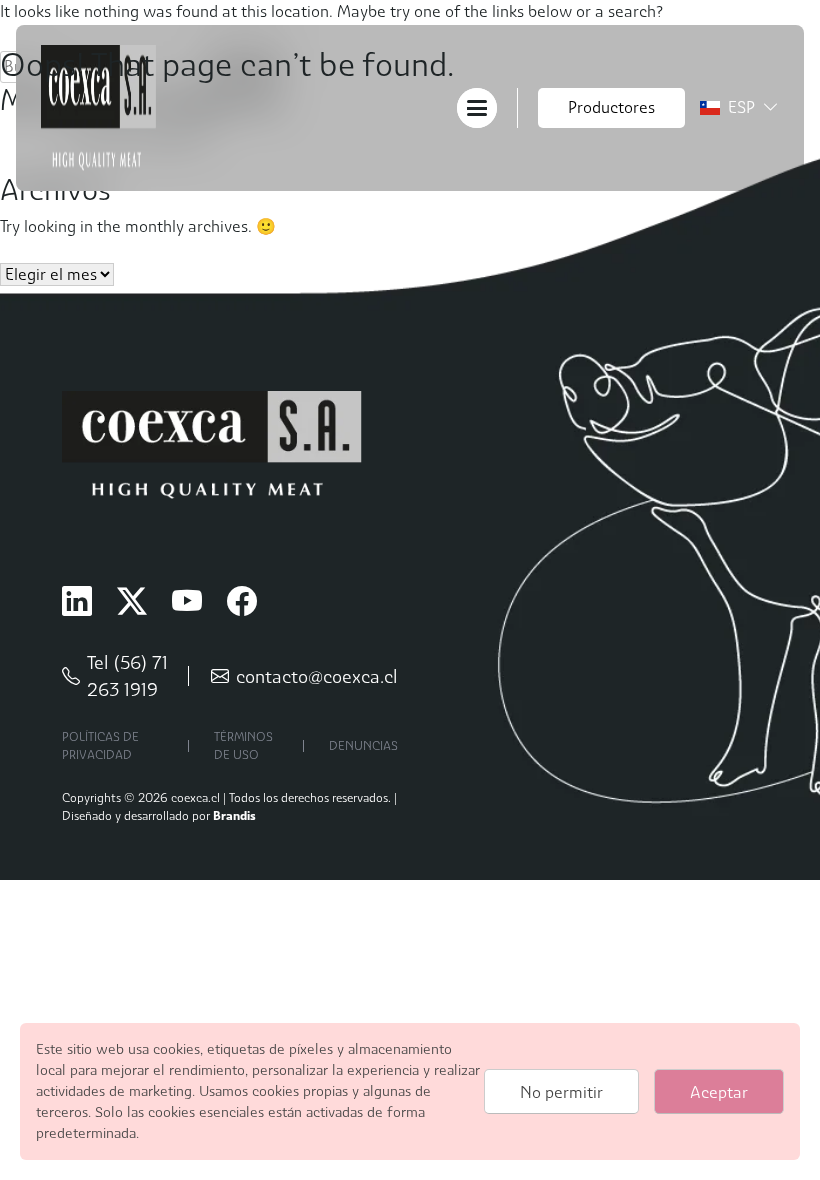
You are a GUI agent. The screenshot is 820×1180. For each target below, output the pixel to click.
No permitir (561, 1092)
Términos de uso (243, 746)
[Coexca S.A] (98, 106)
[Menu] (477, 106)
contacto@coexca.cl (317, 676)
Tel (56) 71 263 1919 (127, 676)
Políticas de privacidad (100, 746)
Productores (611, 107)
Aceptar (719, 1092)
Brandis (234, 815)
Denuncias (363, 746)
